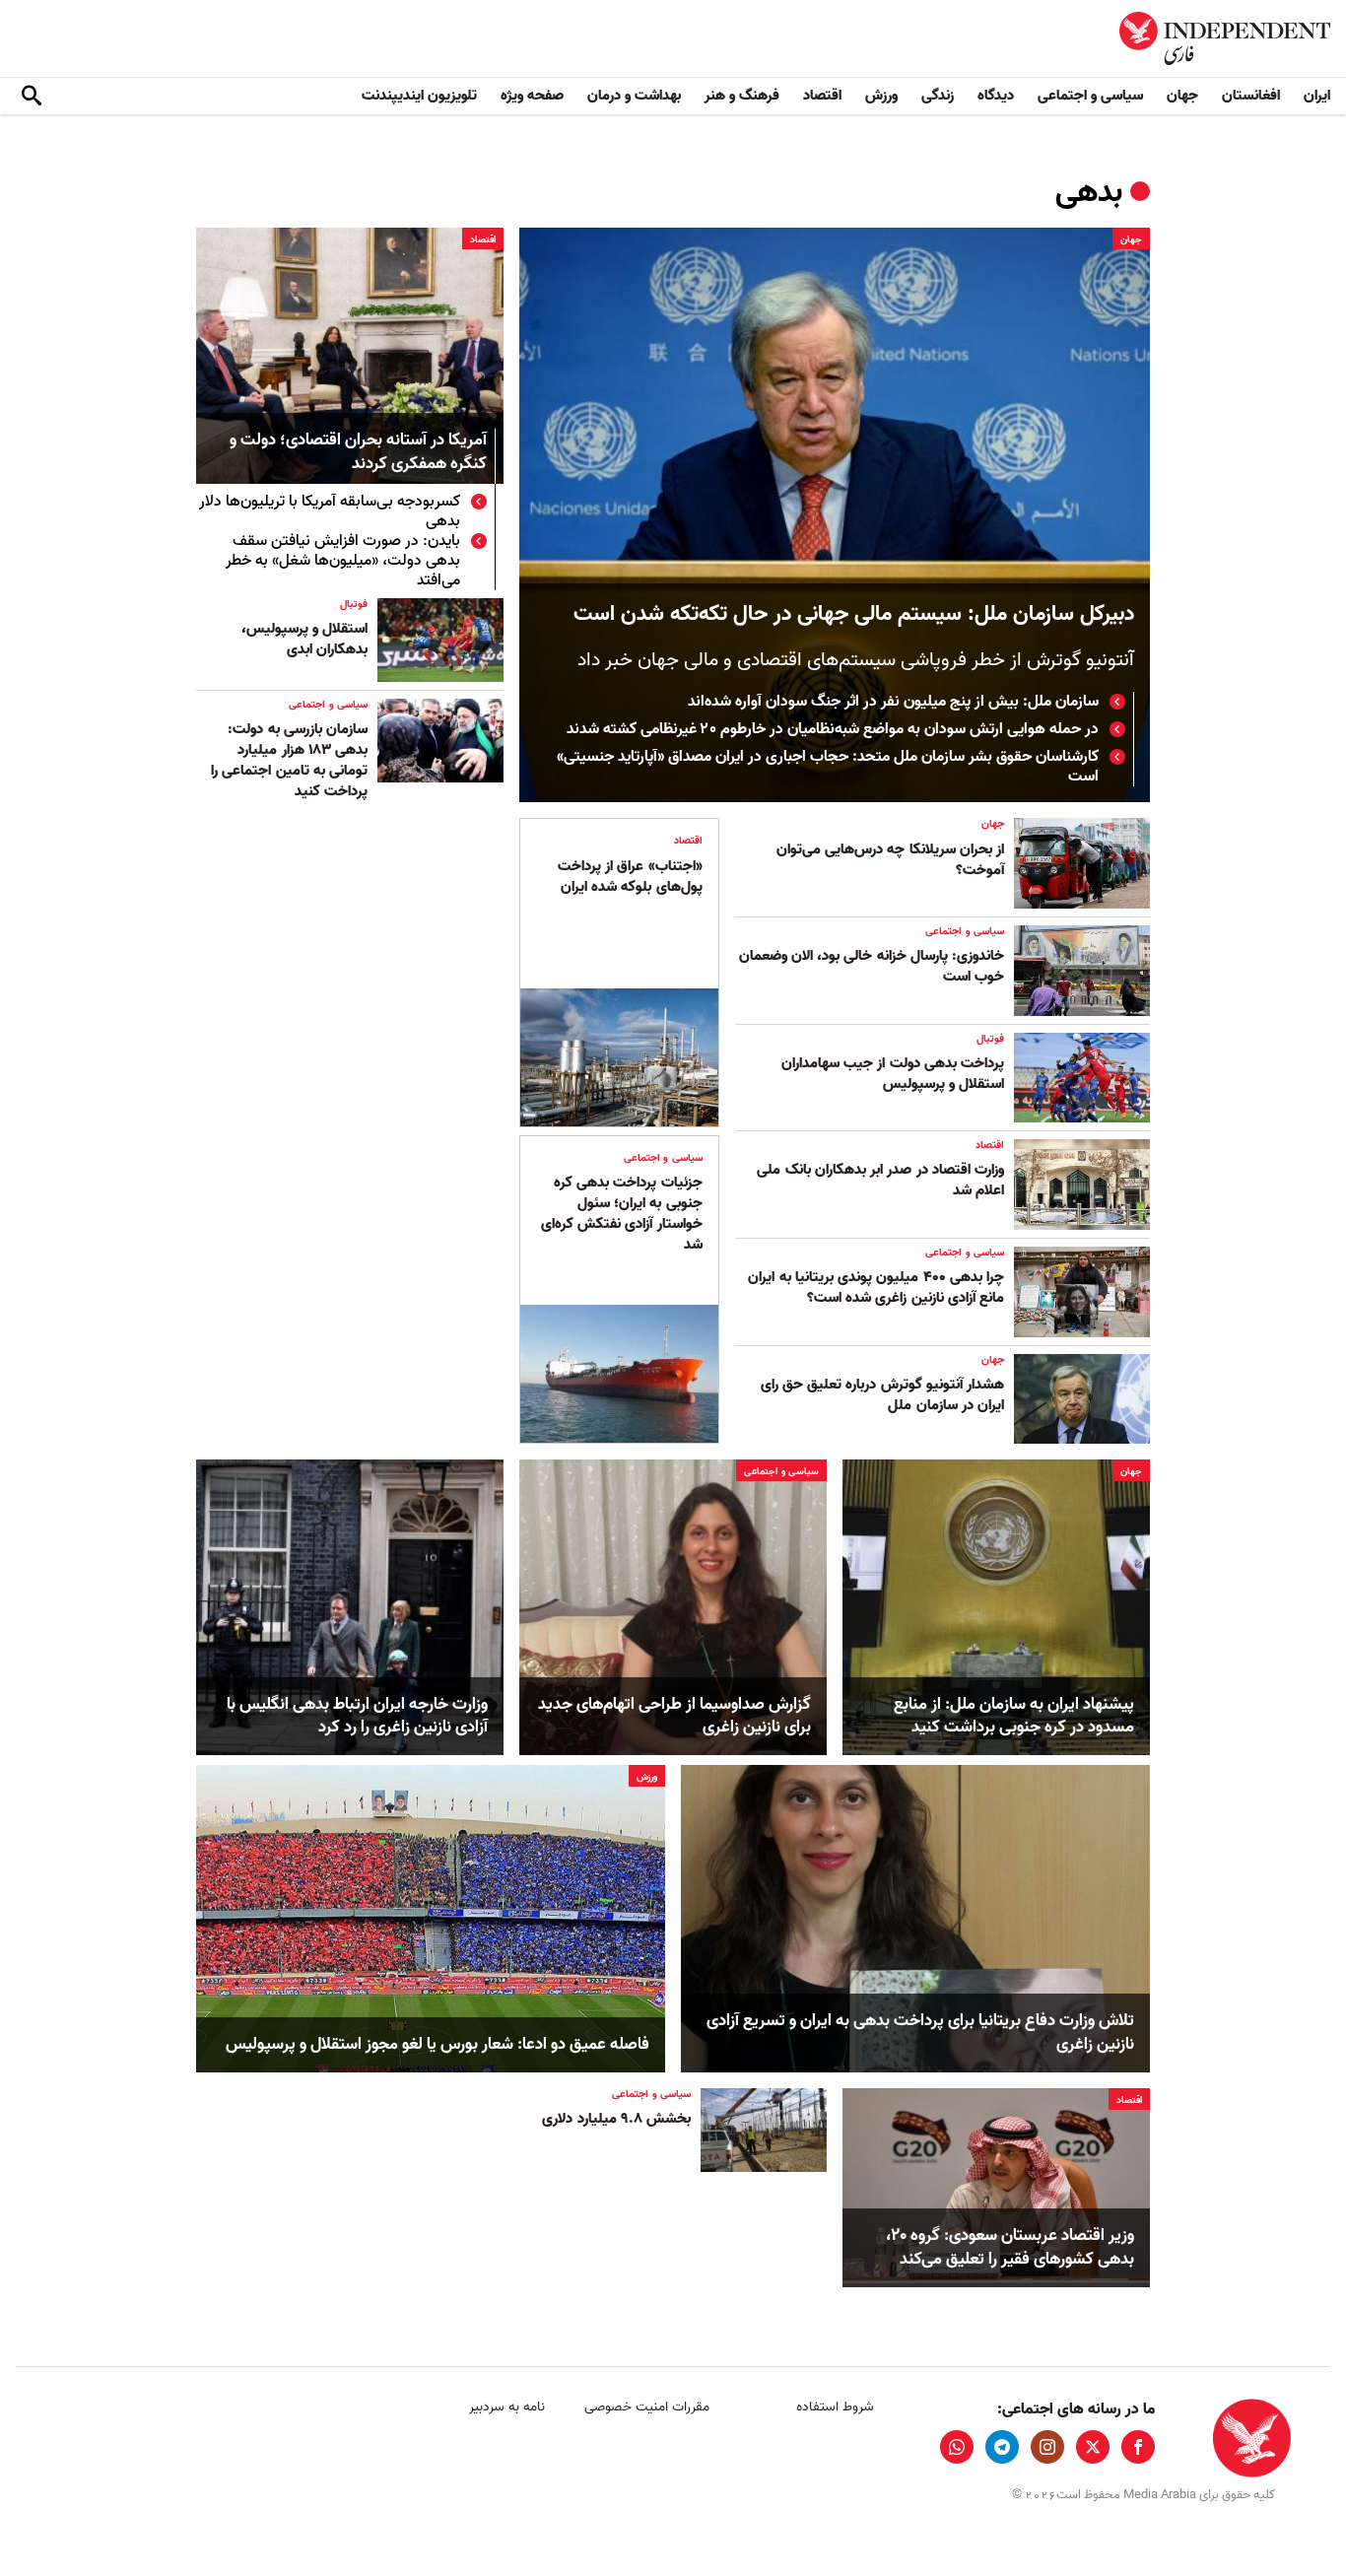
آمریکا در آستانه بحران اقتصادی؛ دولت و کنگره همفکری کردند (358, 453)
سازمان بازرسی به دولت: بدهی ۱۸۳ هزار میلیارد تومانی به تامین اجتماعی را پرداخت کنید (289, 760)
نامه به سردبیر (507, 2407)
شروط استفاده (835, 2407)
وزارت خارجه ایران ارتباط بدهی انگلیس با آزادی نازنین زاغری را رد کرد (357, 1717)
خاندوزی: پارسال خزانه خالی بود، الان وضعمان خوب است (872, 966)
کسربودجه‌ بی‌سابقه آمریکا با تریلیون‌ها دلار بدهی (330, 511)
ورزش (881, 96)
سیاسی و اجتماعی (1090, 96)
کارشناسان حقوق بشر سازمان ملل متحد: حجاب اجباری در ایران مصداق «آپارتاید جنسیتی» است (828, 767)
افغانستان (1251, 96)
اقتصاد (822, 96)
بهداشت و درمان (634, 96)
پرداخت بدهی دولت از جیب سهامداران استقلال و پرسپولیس (893, 1074)
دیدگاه (996, 96)
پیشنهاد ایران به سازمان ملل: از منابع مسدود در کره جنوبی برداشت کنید (1014, 1717)
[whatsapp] (957, 2447)
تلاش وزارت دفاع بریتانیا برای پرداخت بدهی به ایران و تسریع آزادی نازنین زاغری (920, 2033)
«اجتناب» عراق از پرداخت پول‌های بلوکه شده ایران (630, 877)
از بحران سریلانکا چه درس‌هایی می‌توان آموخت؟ (890, 860)
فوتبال (354, 604)
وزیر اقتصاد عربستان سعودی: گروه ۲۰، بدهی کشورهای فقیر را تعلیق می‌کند (1010, 2248)
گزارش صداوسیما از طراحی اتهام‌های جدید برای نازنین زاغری (674, 1717)
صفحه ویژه (532, 96)
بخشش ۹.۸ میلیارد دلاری (616, 2119)
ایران (1317, 96)
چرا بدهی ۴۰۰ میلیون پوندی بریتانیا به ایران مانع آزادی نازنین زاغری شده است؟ (876, 1288)
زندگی (938, 96)
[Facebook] (1138, 2447)
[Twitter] (1093, 2447)
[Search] (32, 97)
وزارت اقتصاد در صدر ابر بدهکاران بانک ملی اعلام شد (880, 1180)
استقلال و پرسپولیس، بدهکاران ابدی (304, 639)
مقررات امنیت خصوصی (647, 2407)
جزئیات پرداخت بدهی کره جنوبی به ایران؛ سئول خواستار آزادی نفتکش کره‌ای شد (622, 1214)
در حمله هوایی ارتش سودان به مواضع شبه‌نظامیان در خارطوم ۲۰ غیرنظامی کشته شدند (833, 729)
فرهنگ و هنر (742, 96)
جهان (1182, 96)
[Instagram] (1047, 2447)
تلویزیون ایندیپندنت (419, 96)
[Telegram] (1002, 2447)
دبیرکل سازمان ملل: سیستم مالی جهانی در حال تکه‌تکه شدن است (854, 614)
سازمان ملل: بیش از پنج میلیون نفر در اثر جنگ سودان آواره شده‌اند (893, 702)
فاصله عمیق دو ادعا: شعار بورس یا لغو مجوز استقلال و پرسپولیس (437, 2045)
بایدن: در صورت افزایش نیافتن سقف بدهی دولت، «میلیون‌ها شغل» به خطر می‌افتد (343, 561)
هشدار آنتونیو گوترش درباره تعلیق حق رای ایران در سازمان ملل (882, 1395)
